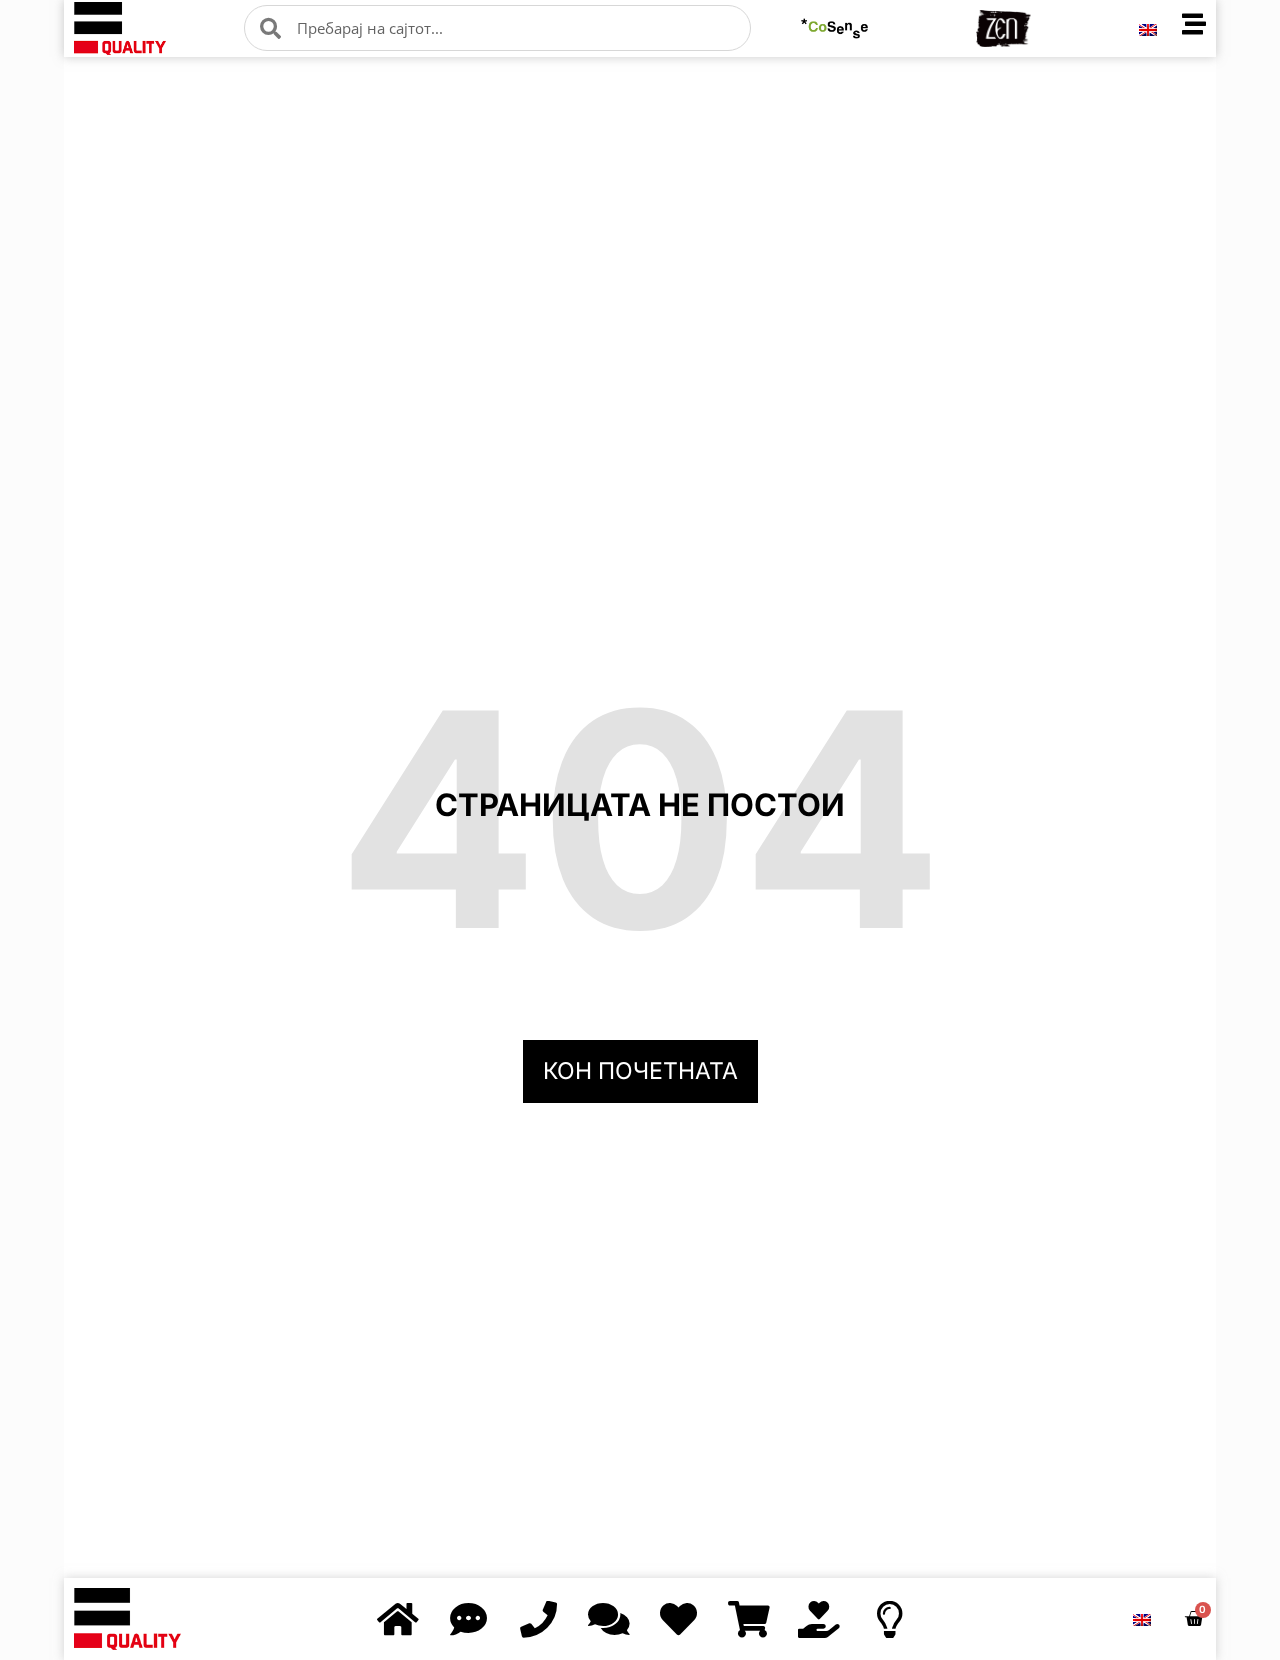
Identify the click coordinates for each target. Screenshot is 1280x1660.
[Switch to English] (1148, 28)
